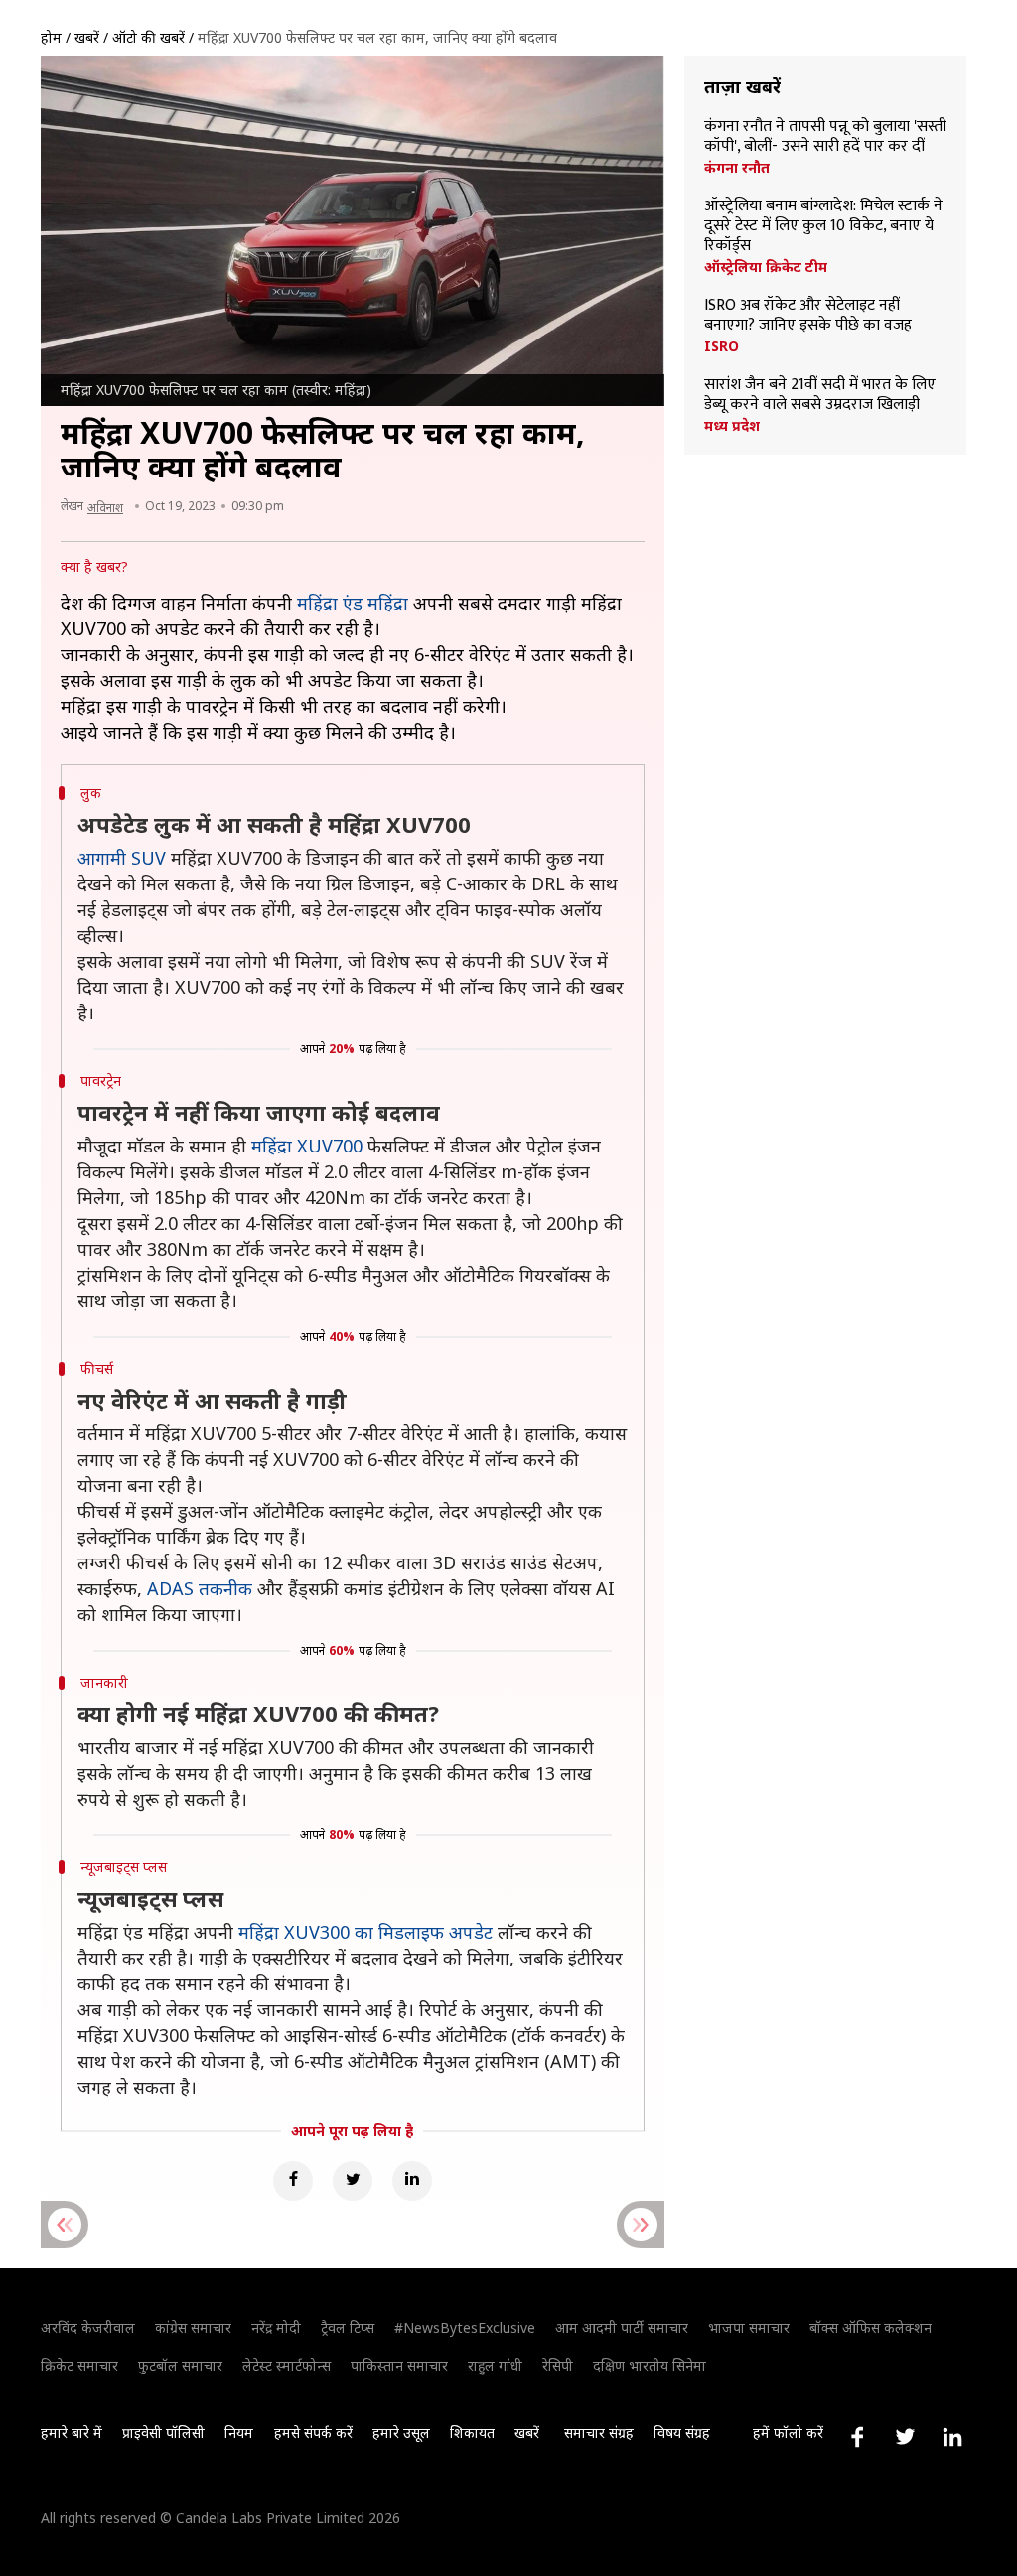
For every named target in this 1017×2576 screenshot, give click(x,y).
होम (51, 37)
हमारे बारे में (72, 2433)
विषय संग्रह (682, 2433)
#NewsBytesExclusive (465, 2327)
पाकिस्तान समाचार (399, 2365)
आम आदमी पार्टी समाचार (622, 2327)
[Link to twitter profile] (905, 2437)
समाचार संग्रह (599, 2433)
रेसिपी (558, 2365)
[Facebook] (293, 2181)
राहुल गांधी (495, 2365)
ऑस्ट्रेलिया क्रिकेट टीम (766, 267)
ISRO (722, 346)
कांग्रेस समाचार (193, 2327)
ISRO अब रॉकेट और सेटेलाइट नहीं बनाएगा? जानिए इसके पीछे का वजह (808, 316)
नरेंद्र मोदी (276, 2327)
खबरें (87, 37)
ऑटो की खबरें (148, 37)
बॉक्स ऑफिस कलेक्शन (871, 2327)
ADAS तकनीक (200, 1588)
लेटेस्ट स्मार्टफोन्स (287, 2365)
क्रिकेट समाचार (79, 2365)
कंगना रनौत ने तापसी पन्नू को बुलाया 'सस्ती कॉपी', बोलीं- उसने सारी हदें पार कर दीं (825, 137)
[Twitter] (353, 2181)
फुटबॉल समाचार (180, 2365)
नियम (239, 2433)
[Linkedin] (412, 2181)
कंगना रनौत (737, 168)
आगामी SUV (122, 858)
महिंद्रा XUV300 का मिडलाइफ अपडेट (365, 1932)
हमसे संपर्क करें (313, 2433)
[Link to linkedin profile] (952, 2437)
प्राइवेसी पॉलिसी (163, 2433)
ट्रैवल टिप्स (348, 2327)
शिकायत (472, 2433)
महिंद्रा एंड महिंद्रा (353, 603)
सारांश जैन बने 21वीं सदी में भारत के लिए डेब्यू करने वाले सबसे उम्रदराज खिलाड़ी (820, 395)
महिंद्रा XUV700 (307, 1146)
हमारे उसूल (401, 2433)
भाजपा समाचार (749, 2327)
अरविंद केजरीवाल (88, 2327)
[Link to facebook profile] (857, 2437)
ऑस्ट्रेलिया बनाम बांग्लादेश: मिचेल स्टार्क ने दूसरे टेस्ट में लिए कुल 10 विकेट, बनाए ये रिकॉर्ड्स (823, 226)
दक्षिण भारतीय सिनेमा (650, 2365)
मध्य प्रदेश (732, 426)
